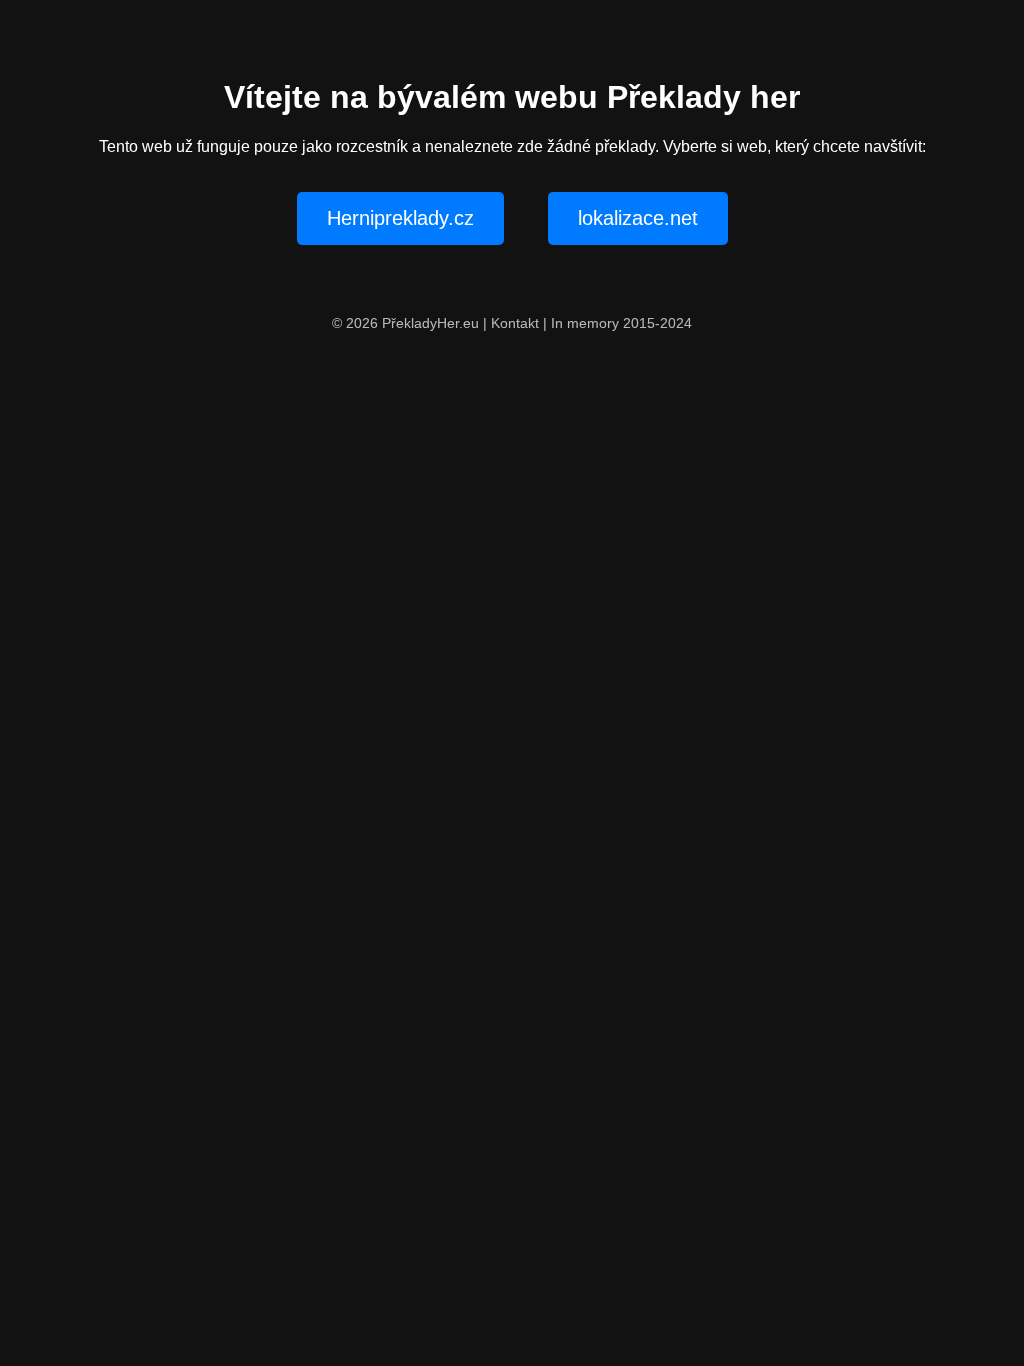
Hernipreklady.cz (400, 218)
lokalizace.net (638, 218)
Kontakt (515, 323)
